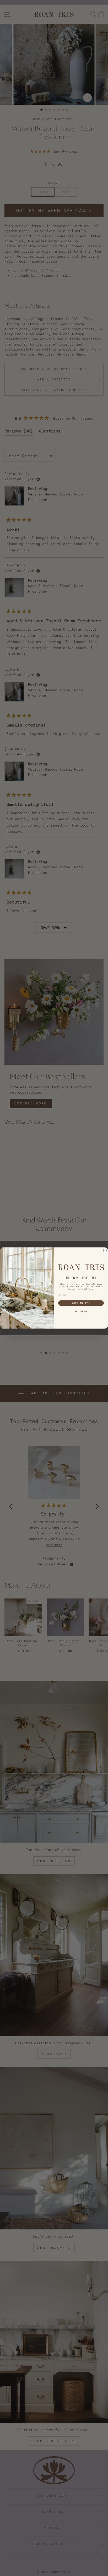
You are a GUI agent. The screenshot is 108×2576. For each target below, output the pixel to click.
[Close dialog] (105, 1250)
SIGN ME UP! (81, 1303)
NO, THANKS (81, 1311)
